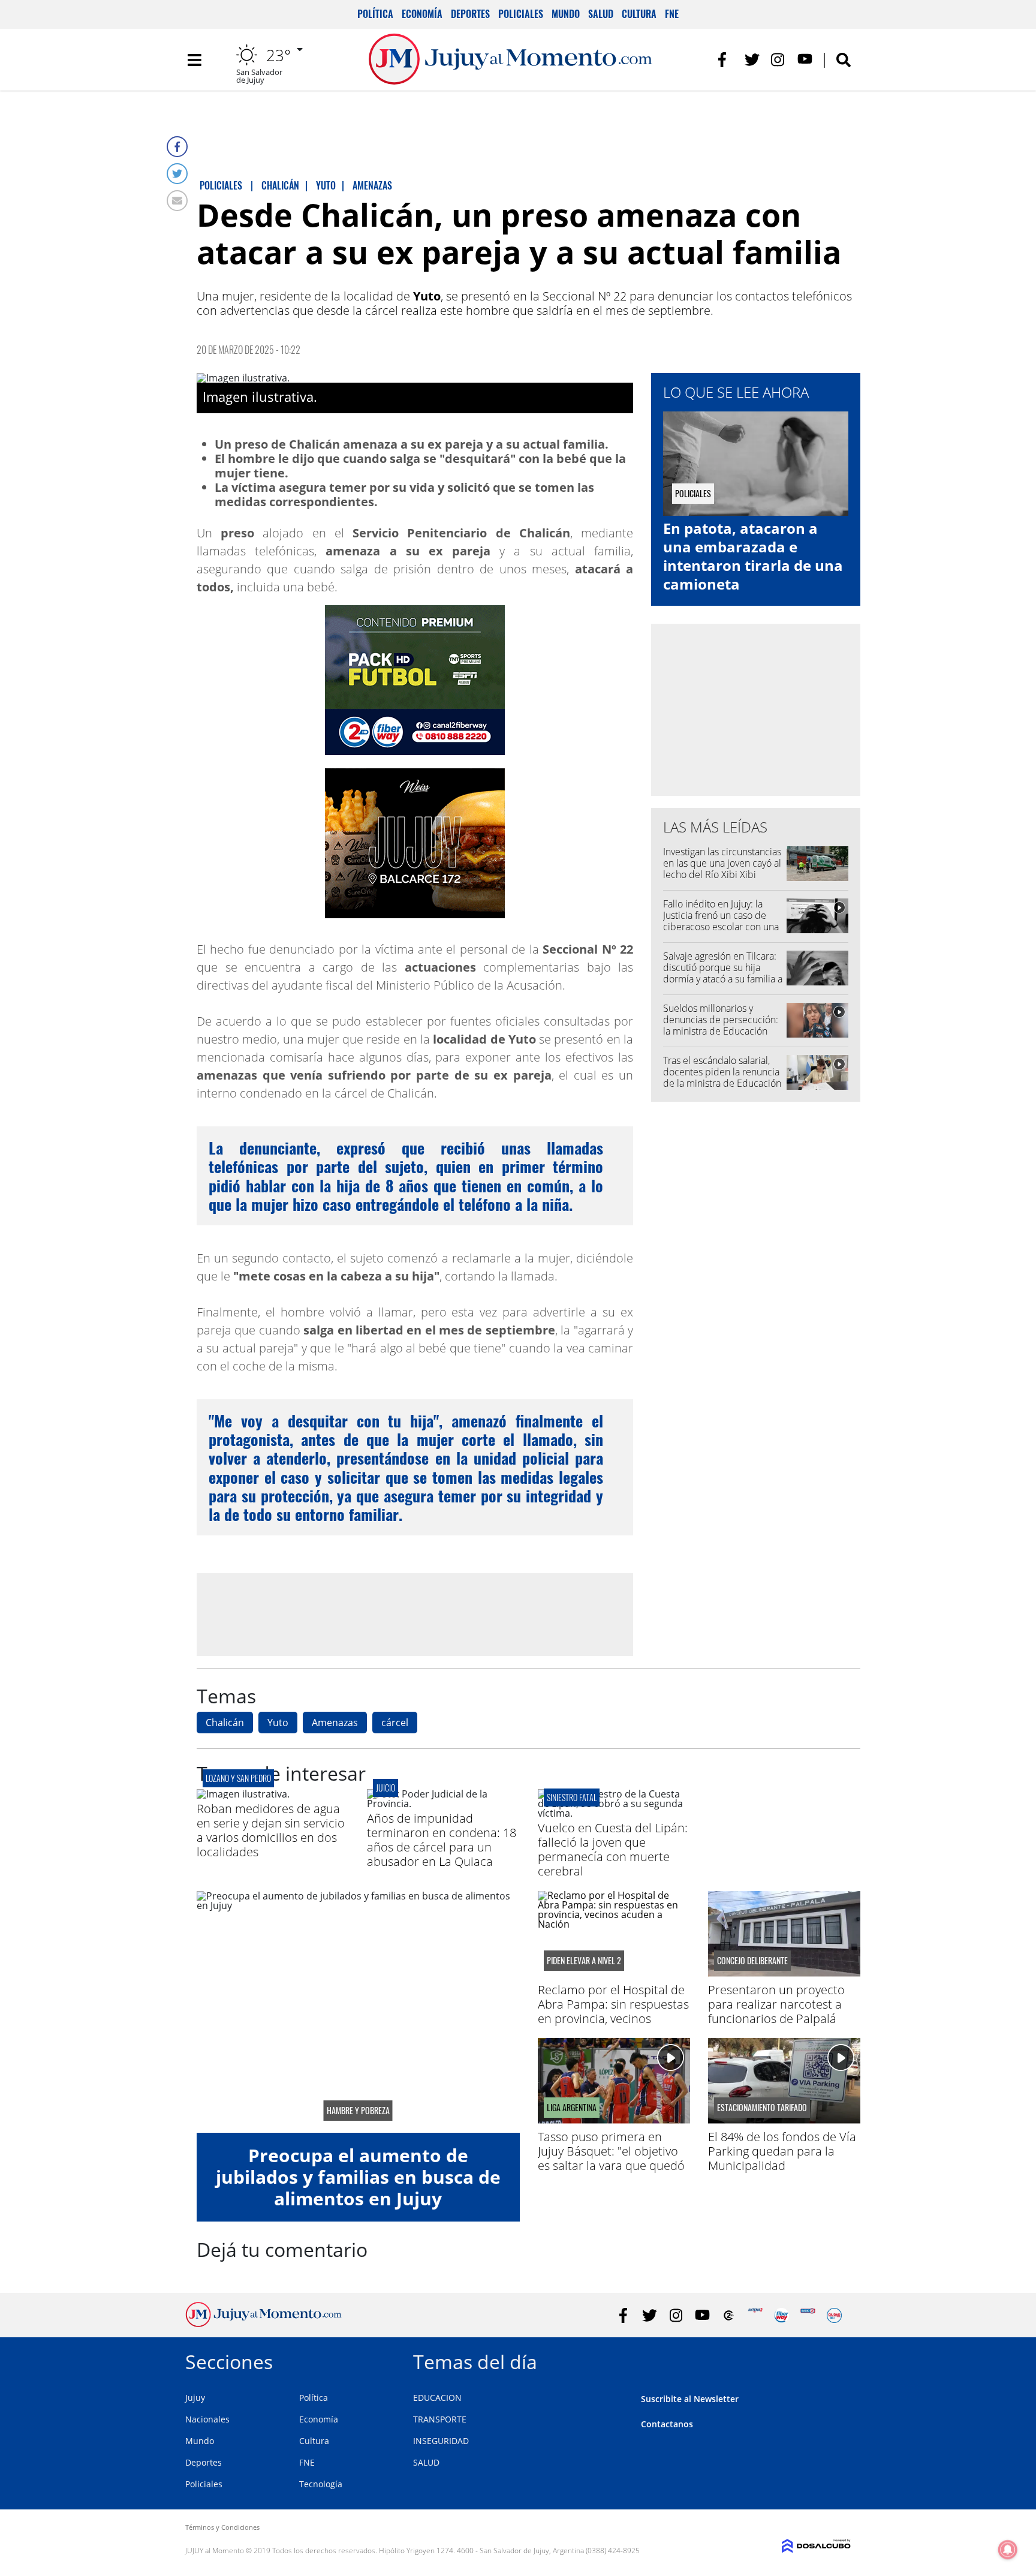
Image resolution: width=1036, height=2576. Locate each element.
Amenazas (335, 1723)
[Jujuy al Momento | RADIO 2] (808, 2315)
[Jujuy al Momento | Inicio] (837, 2360)
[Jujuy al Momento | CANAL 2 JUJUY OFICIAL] (729, 2315)
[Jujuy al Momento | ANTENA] (755, 2315)
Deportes (470, 14)
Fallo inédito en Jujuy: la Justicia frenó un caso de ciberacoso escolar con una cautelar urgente (721, 921)
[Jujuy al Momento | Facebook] (726, 60)
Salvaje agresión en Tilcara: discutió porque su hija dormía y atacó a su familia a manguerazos (723, 973)
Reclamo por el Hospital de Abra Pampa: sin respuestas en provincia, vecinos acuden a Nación (613, 2011)
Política (375, 14)
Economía (422, 14)
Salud (601, 14)
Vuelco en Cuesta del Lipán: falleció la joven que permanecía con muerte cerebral (613, 1849)
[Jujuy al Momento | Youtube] (805, 60)
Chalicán (225, 1723)
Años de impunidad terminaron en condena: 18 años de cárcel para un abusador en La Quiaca (442, 1840)
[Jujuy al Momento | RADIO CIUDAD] (834, 2315)
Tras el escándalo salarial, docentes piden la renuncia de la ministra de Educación (722, 1072)
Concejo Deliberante (752, 1961)
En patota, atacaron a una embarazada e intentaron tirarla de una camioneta (753, 556)
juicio (386, 1788)
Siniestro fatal (572, 1797)
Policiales (521, 14)
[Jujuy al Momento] (263, 2323)
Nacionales (207, 2419)
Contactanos (667, 2424)
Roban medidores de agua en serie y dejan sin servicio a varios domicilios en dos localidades (271, 1830)
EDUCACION (437, 2398)
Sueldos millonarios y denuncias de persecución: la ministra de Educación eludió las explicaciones (721, 1026)
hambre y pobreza (358, 2111)
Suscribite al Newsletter (690, 2399)
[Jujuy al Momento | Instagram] (778, 60)
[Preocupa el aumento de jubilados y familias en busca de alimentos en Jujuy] (358, 2012)
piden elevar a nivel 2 (584, 1961)
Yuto (278, 1723)
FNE (672, 14)
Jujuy (195, 2398)
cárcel (395, 1723)
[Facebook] (177, 147)
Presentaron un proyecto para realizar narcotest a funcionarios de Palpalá (776, 2004)
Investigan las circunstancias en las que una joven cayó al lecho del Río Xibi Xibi (722, 863)
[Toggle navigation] (194, 60)
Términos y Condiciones (222, 2527)
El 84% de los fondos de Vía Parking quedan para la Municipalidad (782, 2151)
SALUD (426, 2462)
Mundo (566, 14)
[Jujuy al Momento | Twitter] (752, 60)
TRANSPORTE (440, 2419)
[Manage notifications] (1008, 2550)
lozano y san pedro (238, 1778)
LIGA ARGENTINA (572, 2108)
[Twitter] (177, 174)
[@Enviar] (177, 201)
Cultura (639, 14)
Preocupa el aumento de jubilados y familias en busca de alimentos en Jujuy (358, 2177)
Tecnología (321, 2484)
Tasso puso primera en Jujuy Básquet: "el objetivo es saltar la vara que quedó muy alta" (611, 2158)
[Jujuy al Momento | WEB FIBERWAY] (781, 2315)
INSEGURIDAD (441, 2441)
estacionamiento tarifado (762, 2108)
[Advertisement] (415, 1614)
